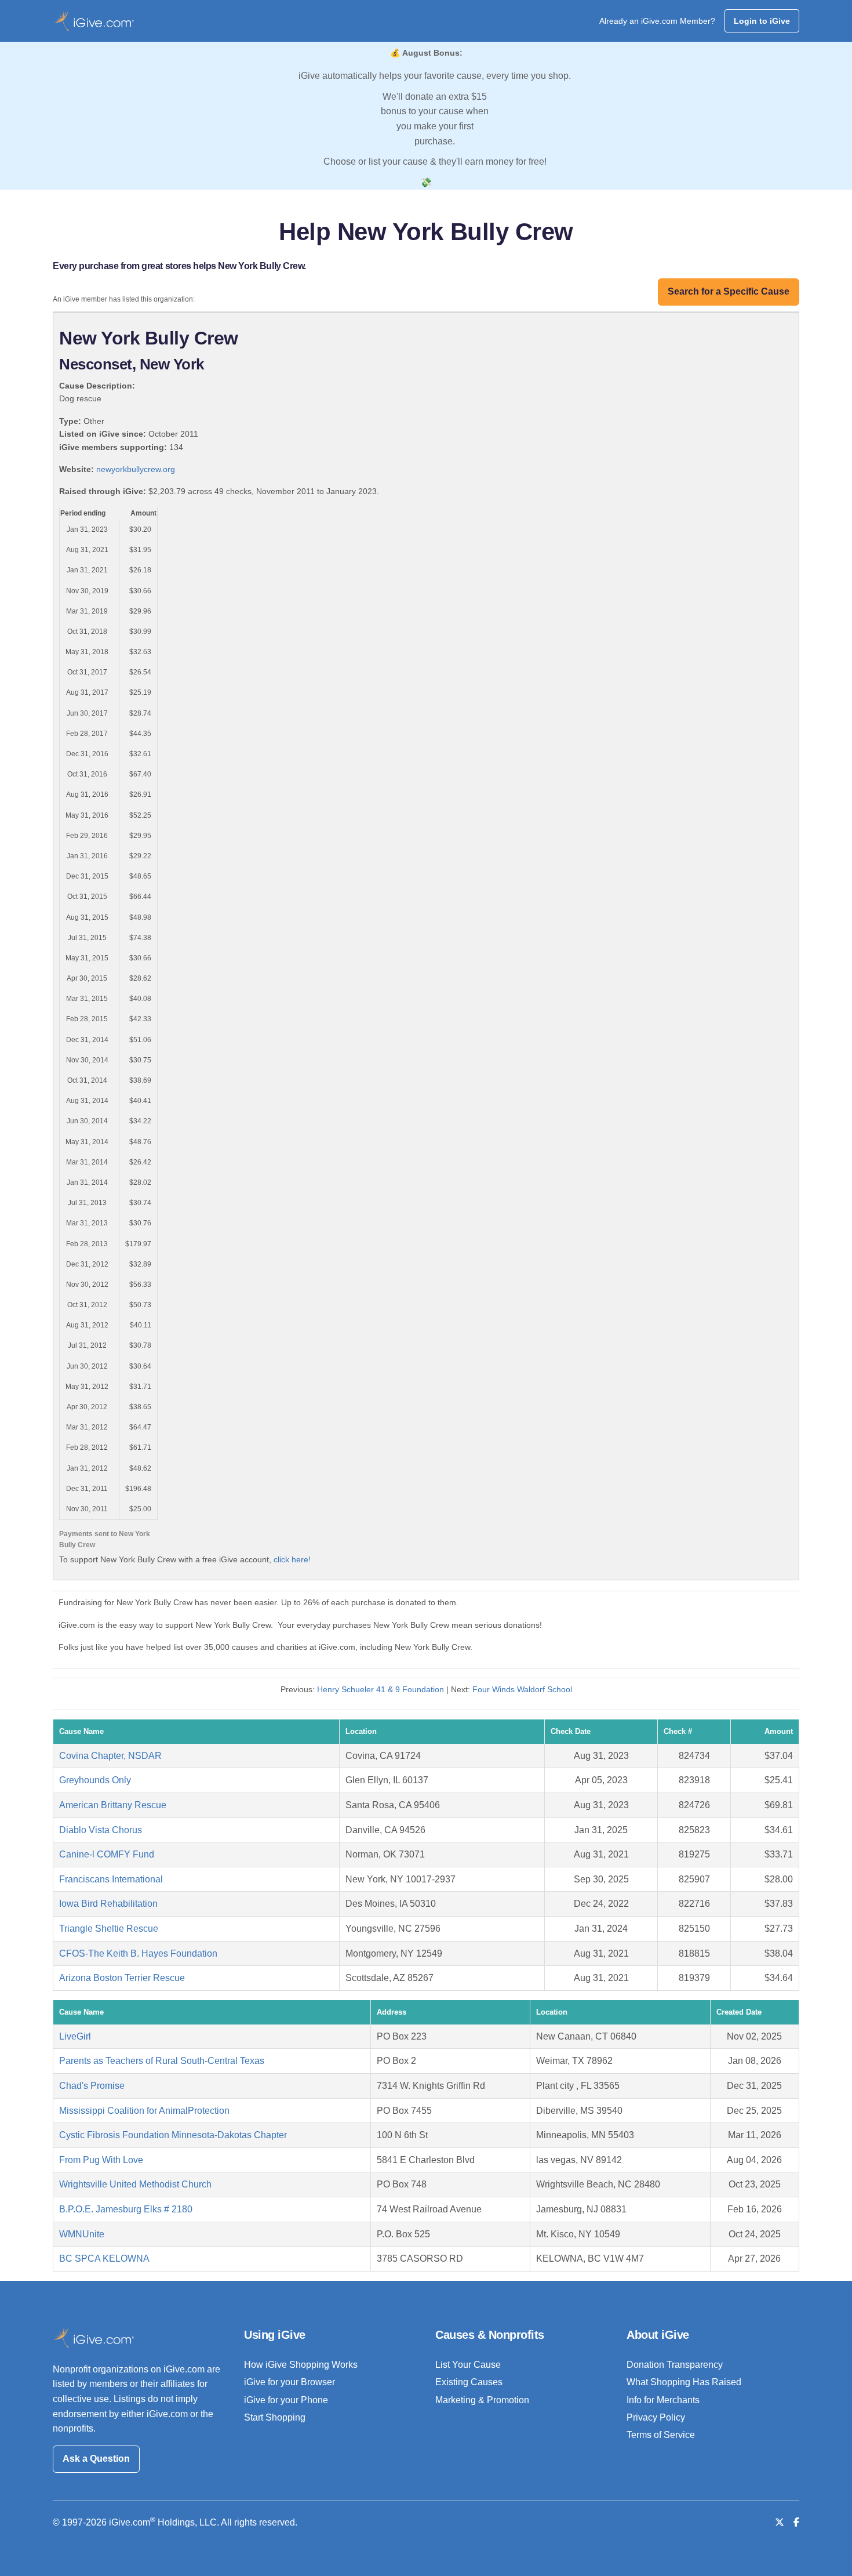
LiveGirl (75, 2036)
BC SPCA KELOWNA (104, 2258)
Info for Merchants (663, 2400)
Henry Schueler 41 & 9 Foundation (381, 1689)
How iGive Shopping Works (301, 2365)
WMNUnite (82, 2234)
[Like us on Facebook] (796, 2522)
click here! (292, 1559)
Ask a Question (96, 2459)
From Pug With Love (101, 2160)
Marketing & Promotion (482, 2400)
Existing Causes (469, 2382)
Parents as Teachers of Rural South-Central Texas (162, 2061)
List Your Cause (468, 2365)
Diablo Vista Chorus (101, 1830)
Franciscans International (111, 1879)
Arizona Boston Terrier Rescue (122, 1978)
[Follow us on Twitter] (780, 2522)
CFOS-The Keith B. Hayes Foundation (138, 1953)
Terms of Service (661, 2435)
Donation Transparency (675, 2365)
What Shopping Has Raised (684, 2382)
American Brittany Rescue (113, 1805)
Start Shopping (275, 2417)
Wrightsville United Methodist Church (135, 2184)
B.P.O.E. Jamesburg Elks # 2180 (126, 2209)
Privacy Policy (656, 2417)
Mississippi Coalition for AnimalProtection (144, 2111)
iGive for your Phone (286, 2400)
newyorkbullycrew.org (136, 469)
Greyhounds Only (95, 1780)
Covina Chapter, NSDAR (110, 1756)
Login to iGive (762, 21)
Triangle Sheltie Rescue (109, 1929)
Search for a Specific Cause (729, 291)
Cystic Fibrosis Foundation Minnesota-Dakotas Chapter (173, 2135)
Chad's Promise (92, 2086)
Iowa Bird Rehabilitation (108, 1904)
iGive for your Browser (290, 2382)
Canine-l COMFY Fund (107, 1854)
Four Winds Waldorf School (522, 1689)
